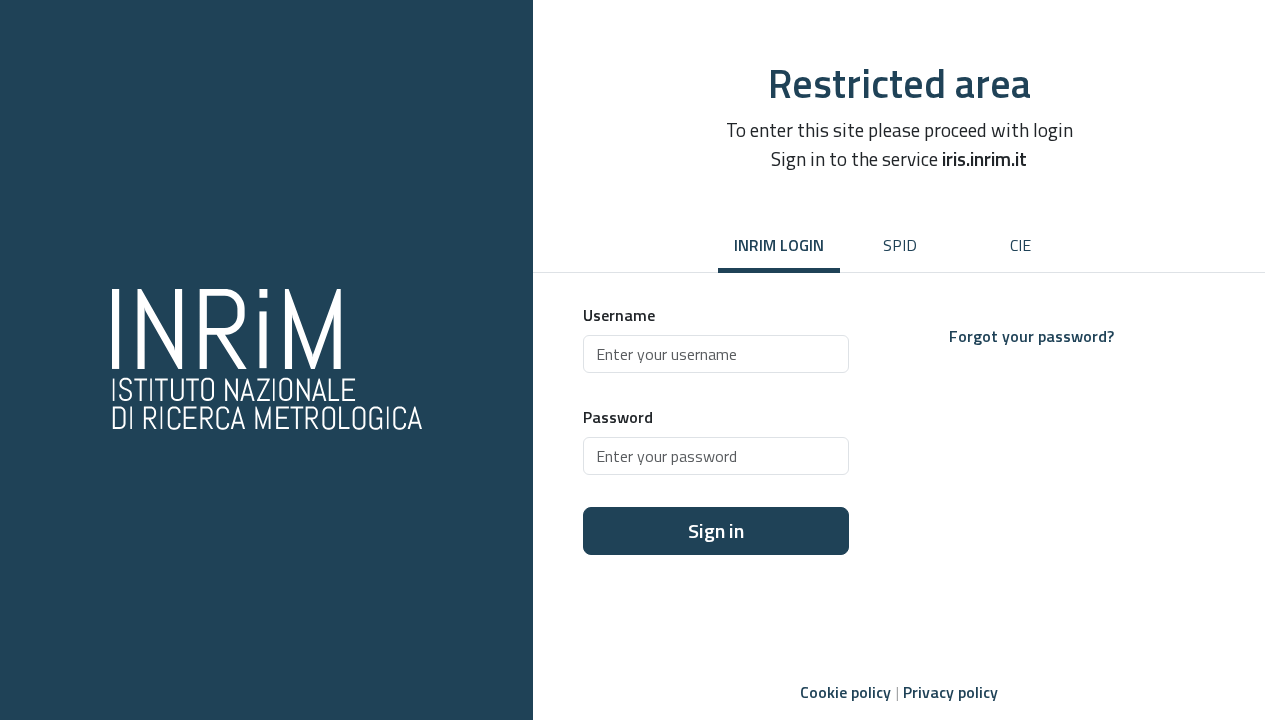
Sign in (716, 530)
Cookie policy (845, 692)
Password (618, 417)
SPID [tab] (900, 245)
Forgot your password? (1031, 336)
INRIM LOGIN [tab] (779, 245)
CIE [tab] (1020, 245)
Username (619, 315)
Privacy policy (950, 692)
